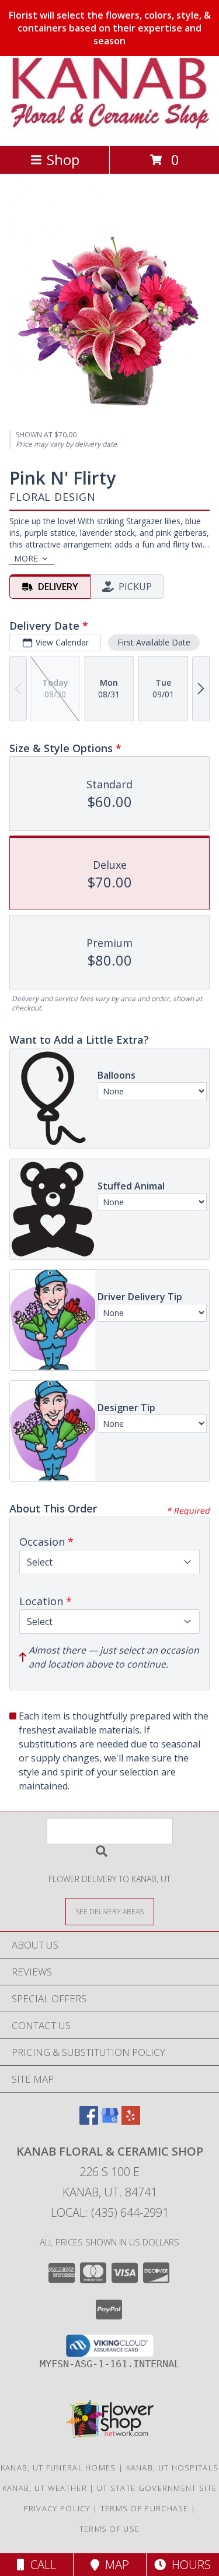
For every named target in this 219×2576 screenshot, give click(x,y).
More (26, 558)
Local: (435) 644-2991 (110, 2212)
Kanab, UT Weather (45, 2488)
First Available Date (154, 642)
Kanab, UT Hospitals (173, 2468)
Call (40, 2565)
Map (114, 2565)
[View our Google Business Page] (110, 2121)
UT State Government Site (157, 2488)
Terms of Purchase (145, 2508)
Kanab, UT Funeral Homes (58, 2468)
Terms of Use (110, 2529)
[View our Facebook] (89, 2121)
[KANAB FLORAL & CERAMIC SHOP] (110, 129)
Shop (63, 159)
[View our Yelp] (131, 2121)
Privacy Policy (57, 2508)
